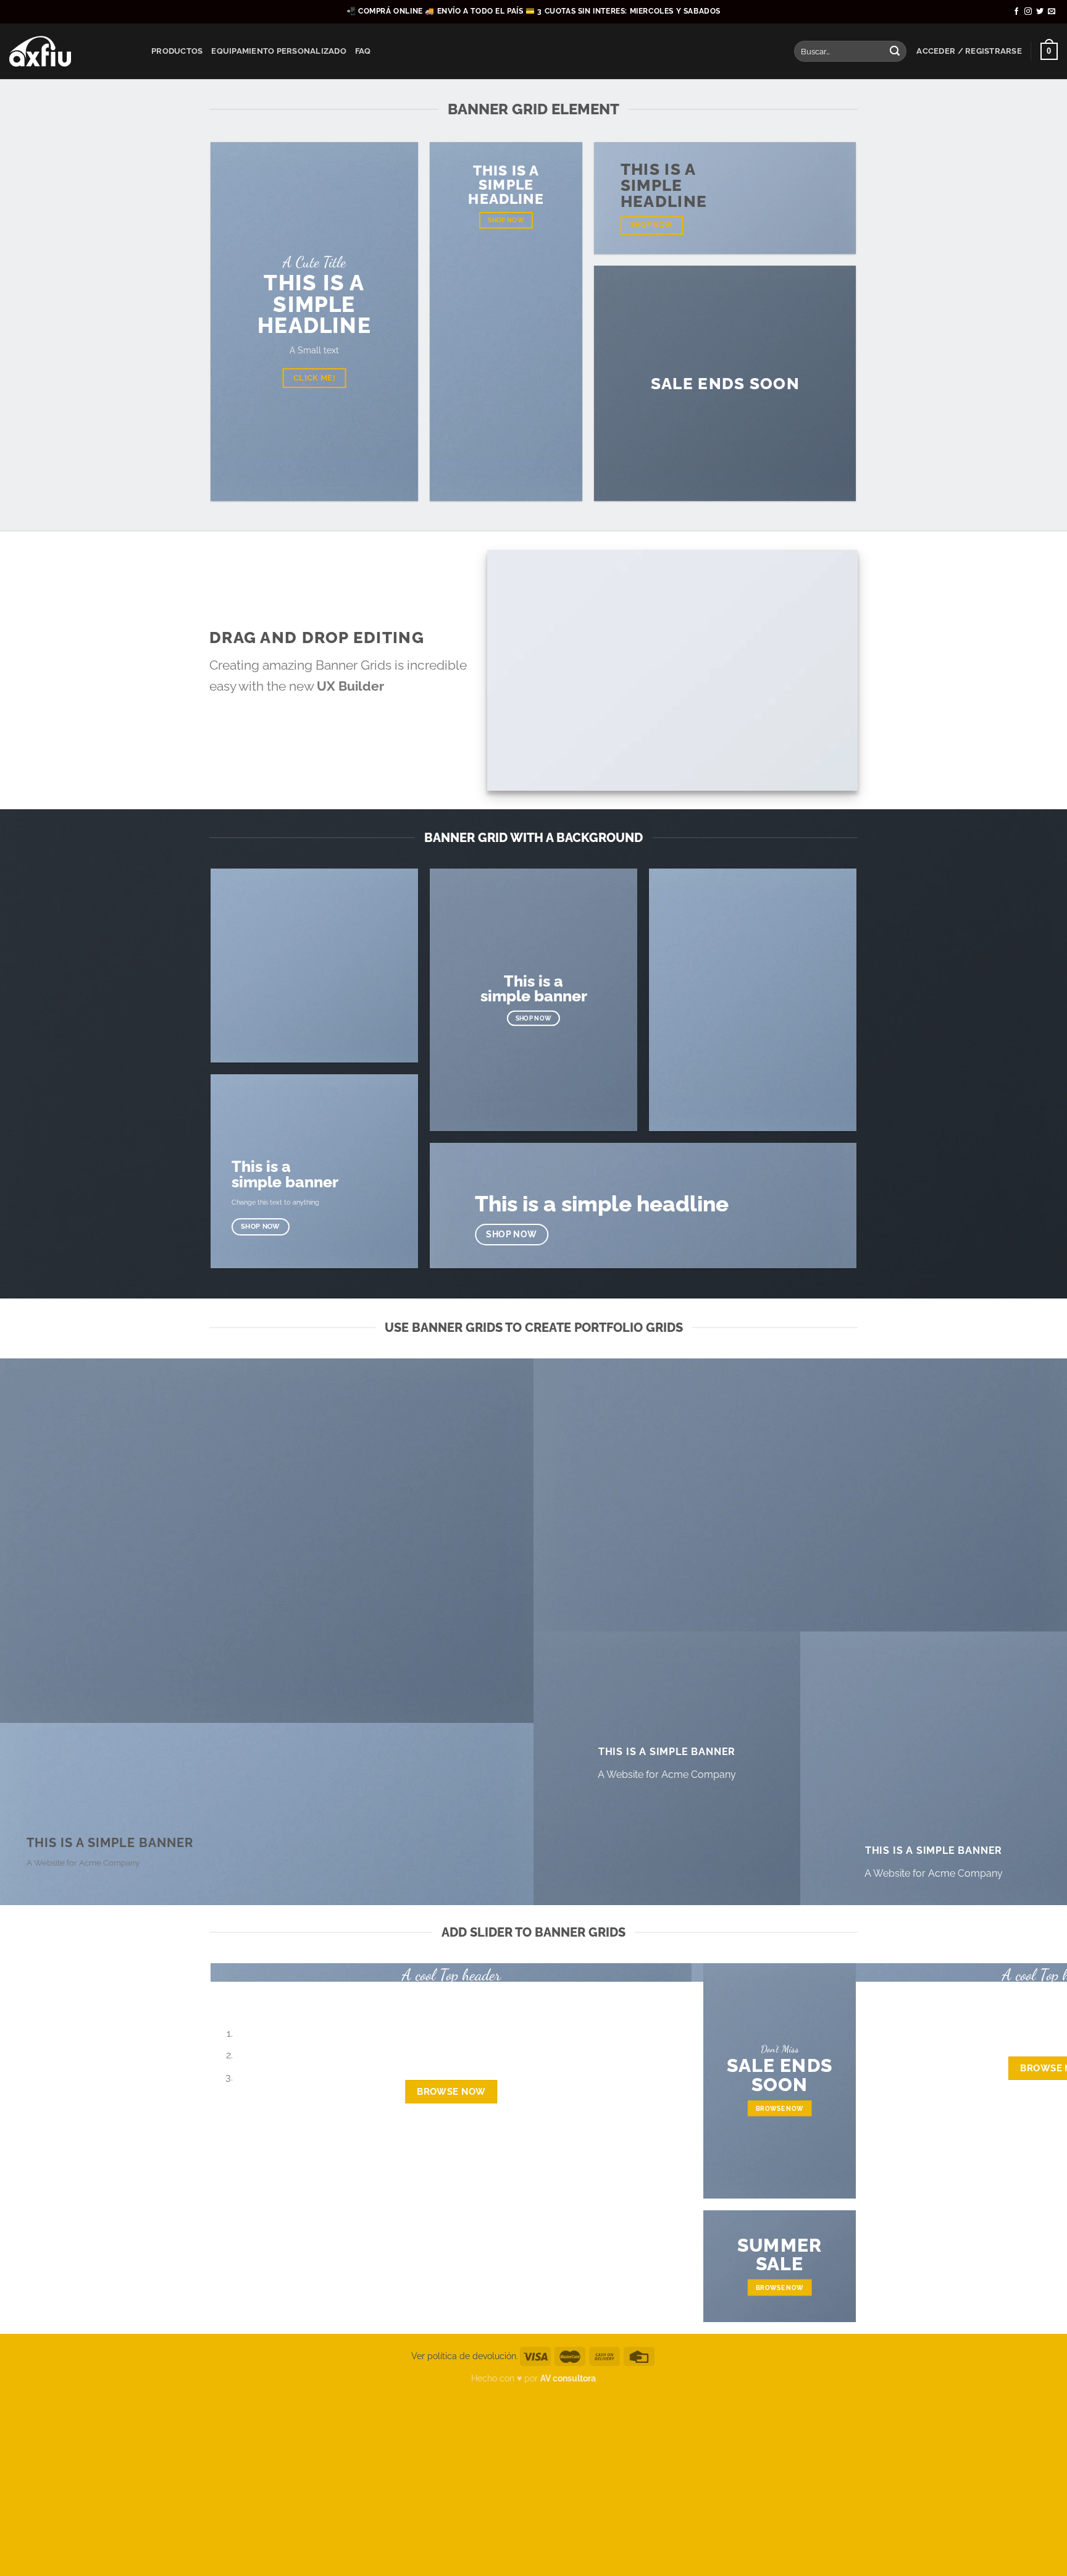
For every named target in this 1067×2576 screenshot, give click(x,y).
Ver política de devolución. (465, 2356)
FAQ (363, 51)
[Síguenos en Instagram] (1028, 12)
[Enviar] (895, 51)
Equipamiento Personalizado (279, 51)
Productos (177, 51)
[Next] (257, 1994)
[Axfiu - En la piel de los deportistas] (71, 51)
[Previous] (223, 1994)
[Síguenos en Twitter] (1040, 12)
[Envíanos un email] (1052, 12)
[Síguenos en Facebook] (1016, 12)
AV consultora (568, 2378)
